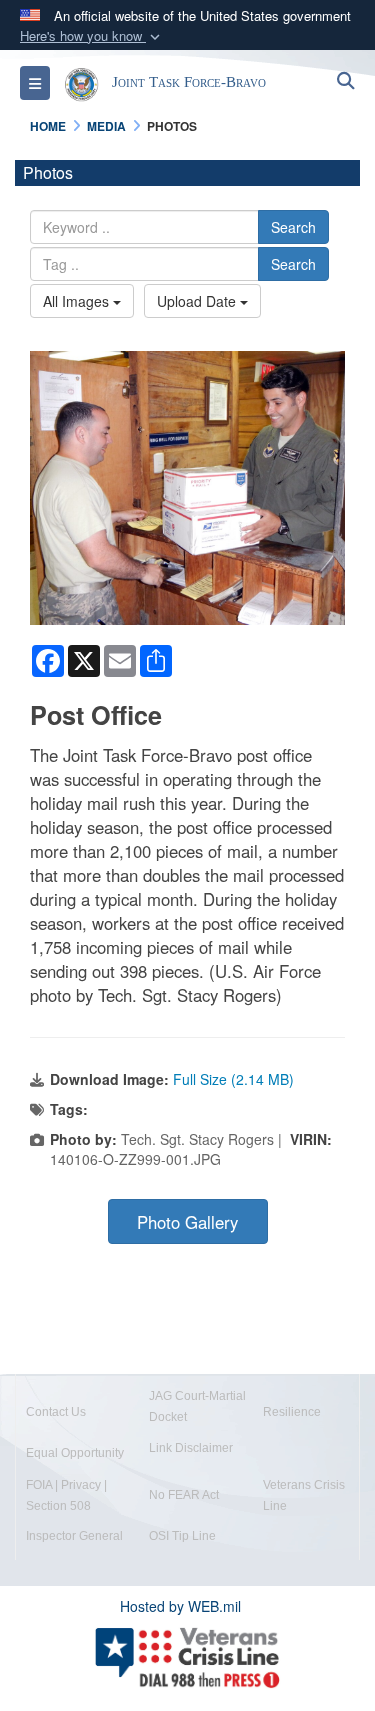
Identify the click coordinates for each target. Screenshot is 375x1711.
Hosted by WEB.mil (180, 1606)
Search (293, 227)
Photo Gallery (187, 1222)
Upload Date (198, 301)
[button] (92, 36)
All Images (78, 301)
